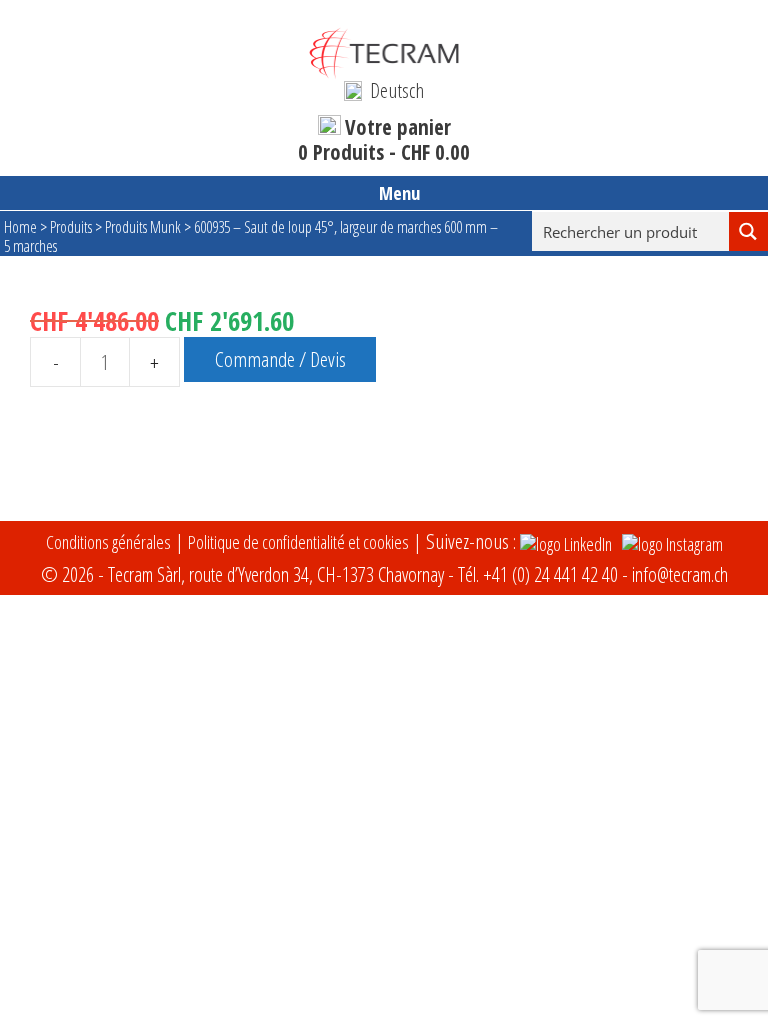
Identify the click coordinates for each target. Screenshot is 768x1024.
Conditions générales (108, 542)
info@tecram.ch (680, 574)
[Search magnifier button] (748, 231)
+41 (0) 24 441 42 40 (550, 574)
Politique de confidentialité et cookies (298, 542)
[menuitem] (384, 90)
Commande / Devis (280, 359)
